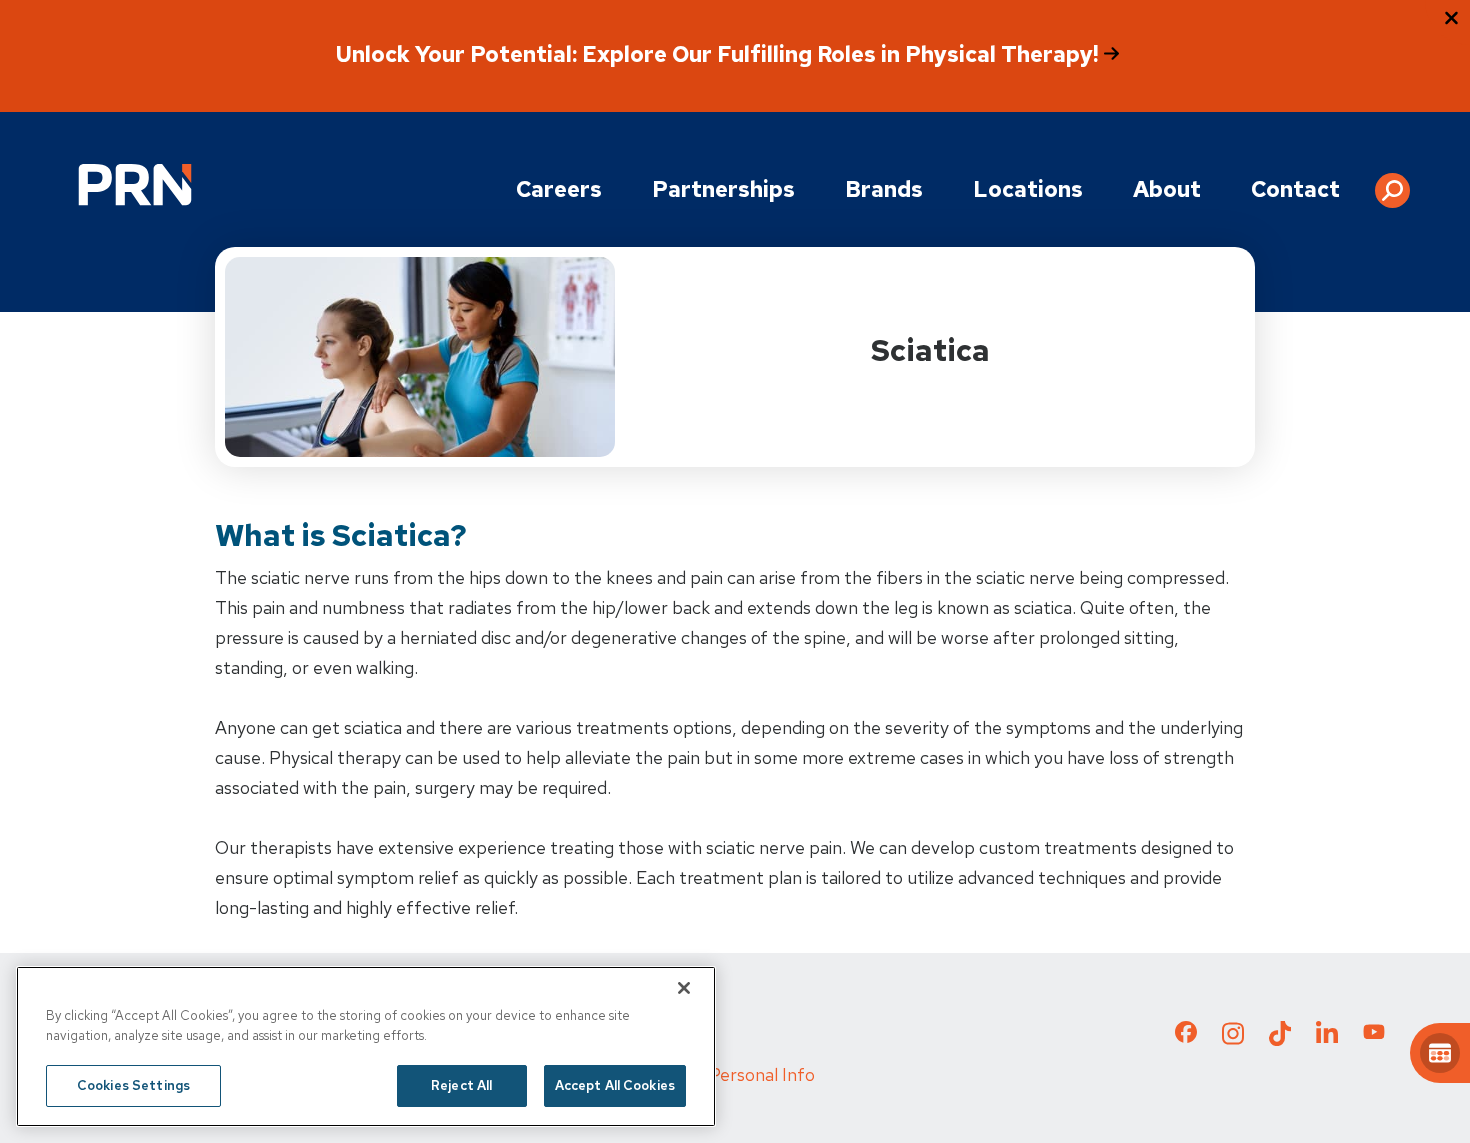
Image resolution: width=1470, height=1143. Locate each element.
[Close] (684, 988)
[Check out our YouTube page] (1374, 1035)
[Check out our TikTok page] (1280, 1039)
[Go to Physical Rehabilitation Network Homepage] (135, 184)
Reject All (461, 1085)
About (1167, 189)
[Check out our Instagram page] (1233, 1039)
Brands (884, 189)
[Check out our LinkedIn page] (1327, 1039)
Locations (1028, 189)
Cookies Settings (133, 1085)
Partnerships (723, 189)
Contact (1295, 189)
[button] (1392, 183)
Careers (559, 189)
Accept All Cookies (615, 1085)
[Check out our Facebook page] (1186, 1036)
